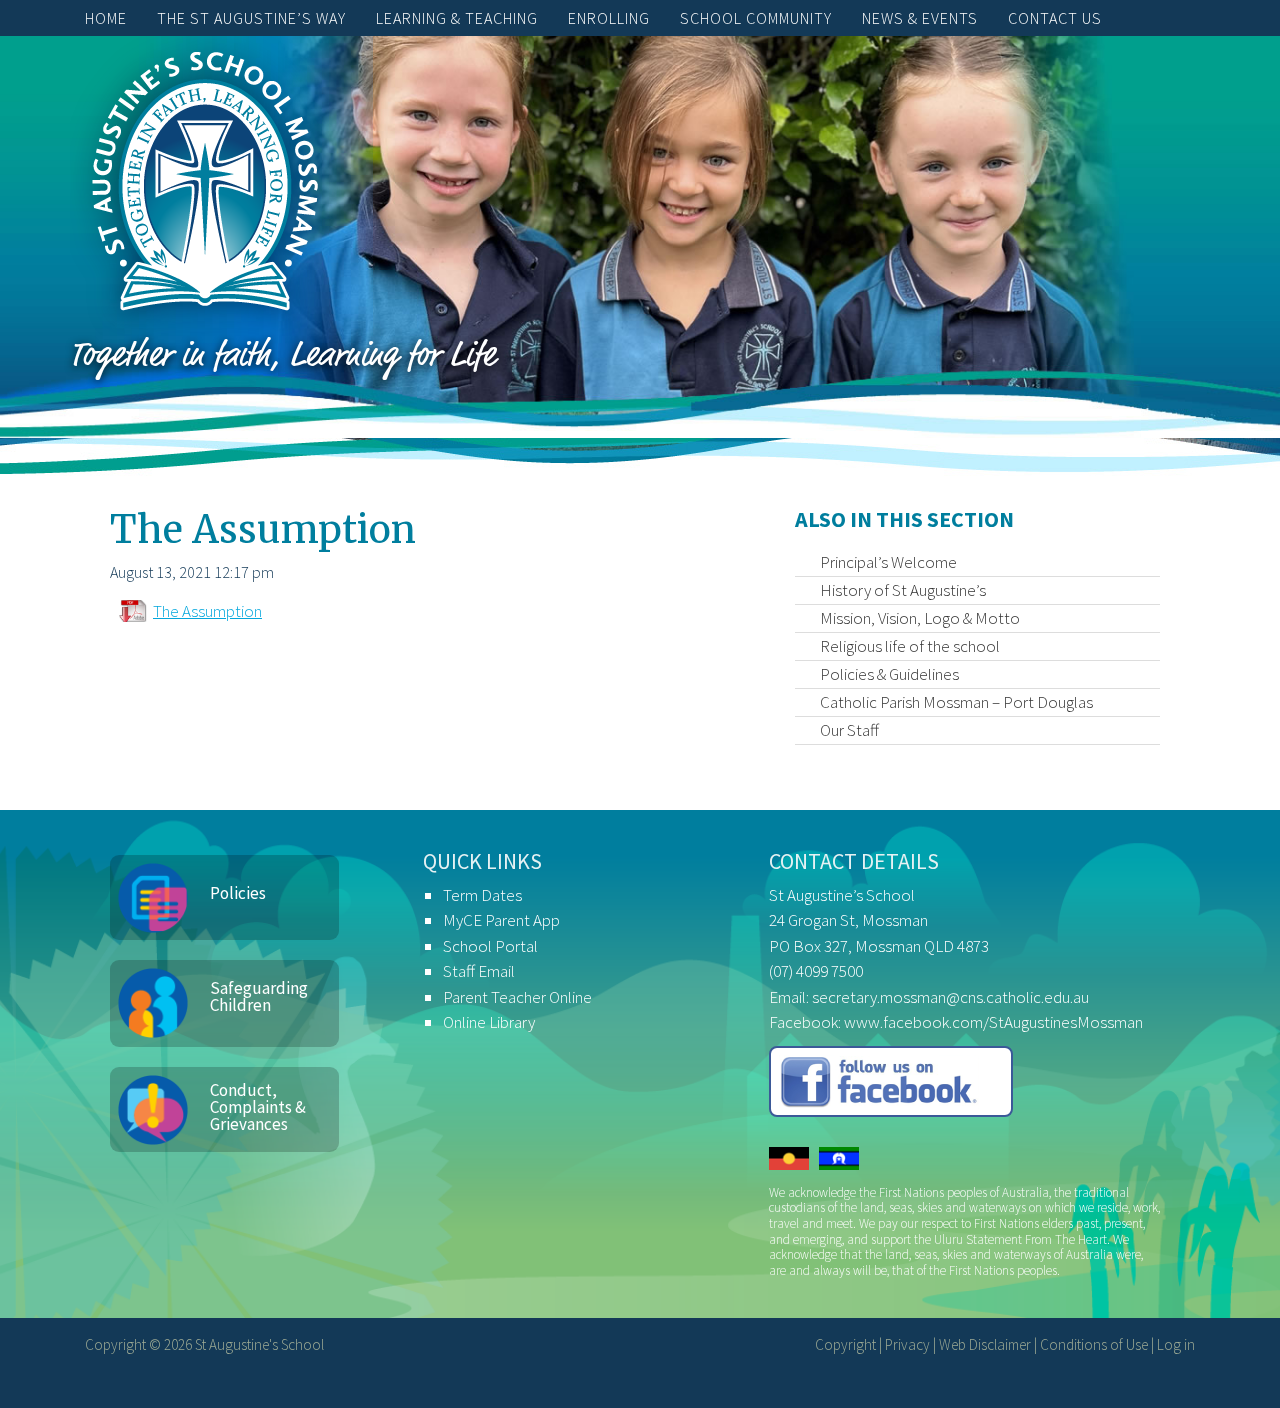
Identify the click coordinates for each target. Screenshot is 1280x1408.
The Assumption (207, 611)
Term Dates (482, 895)
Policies (238, 893)
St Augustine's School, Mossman (205, 186)
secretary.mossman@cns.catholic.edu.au (950, 997)
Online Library (489, 1022)
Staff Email (479, 971)
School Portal (490, 946)
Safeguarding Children (259, 996)
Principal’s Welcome (888, 562)
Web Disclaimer (985, 1344)
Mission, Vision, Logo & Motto (920, 618)
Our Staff (849, 730)
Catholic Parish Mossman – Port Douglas (956, 702)
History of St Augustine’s (903, 590)
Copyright (845, 1344)
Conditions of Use (1094, 1344)
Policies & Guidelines (889, 674)
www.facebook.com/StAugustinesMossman (993, 1022)
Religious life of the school (910, 646)
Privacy (907, 1344)
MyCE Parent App (501, 920)
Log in (1176, 1344)
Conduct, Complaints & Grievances (258, 1107)
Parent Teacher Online (517, 997)
